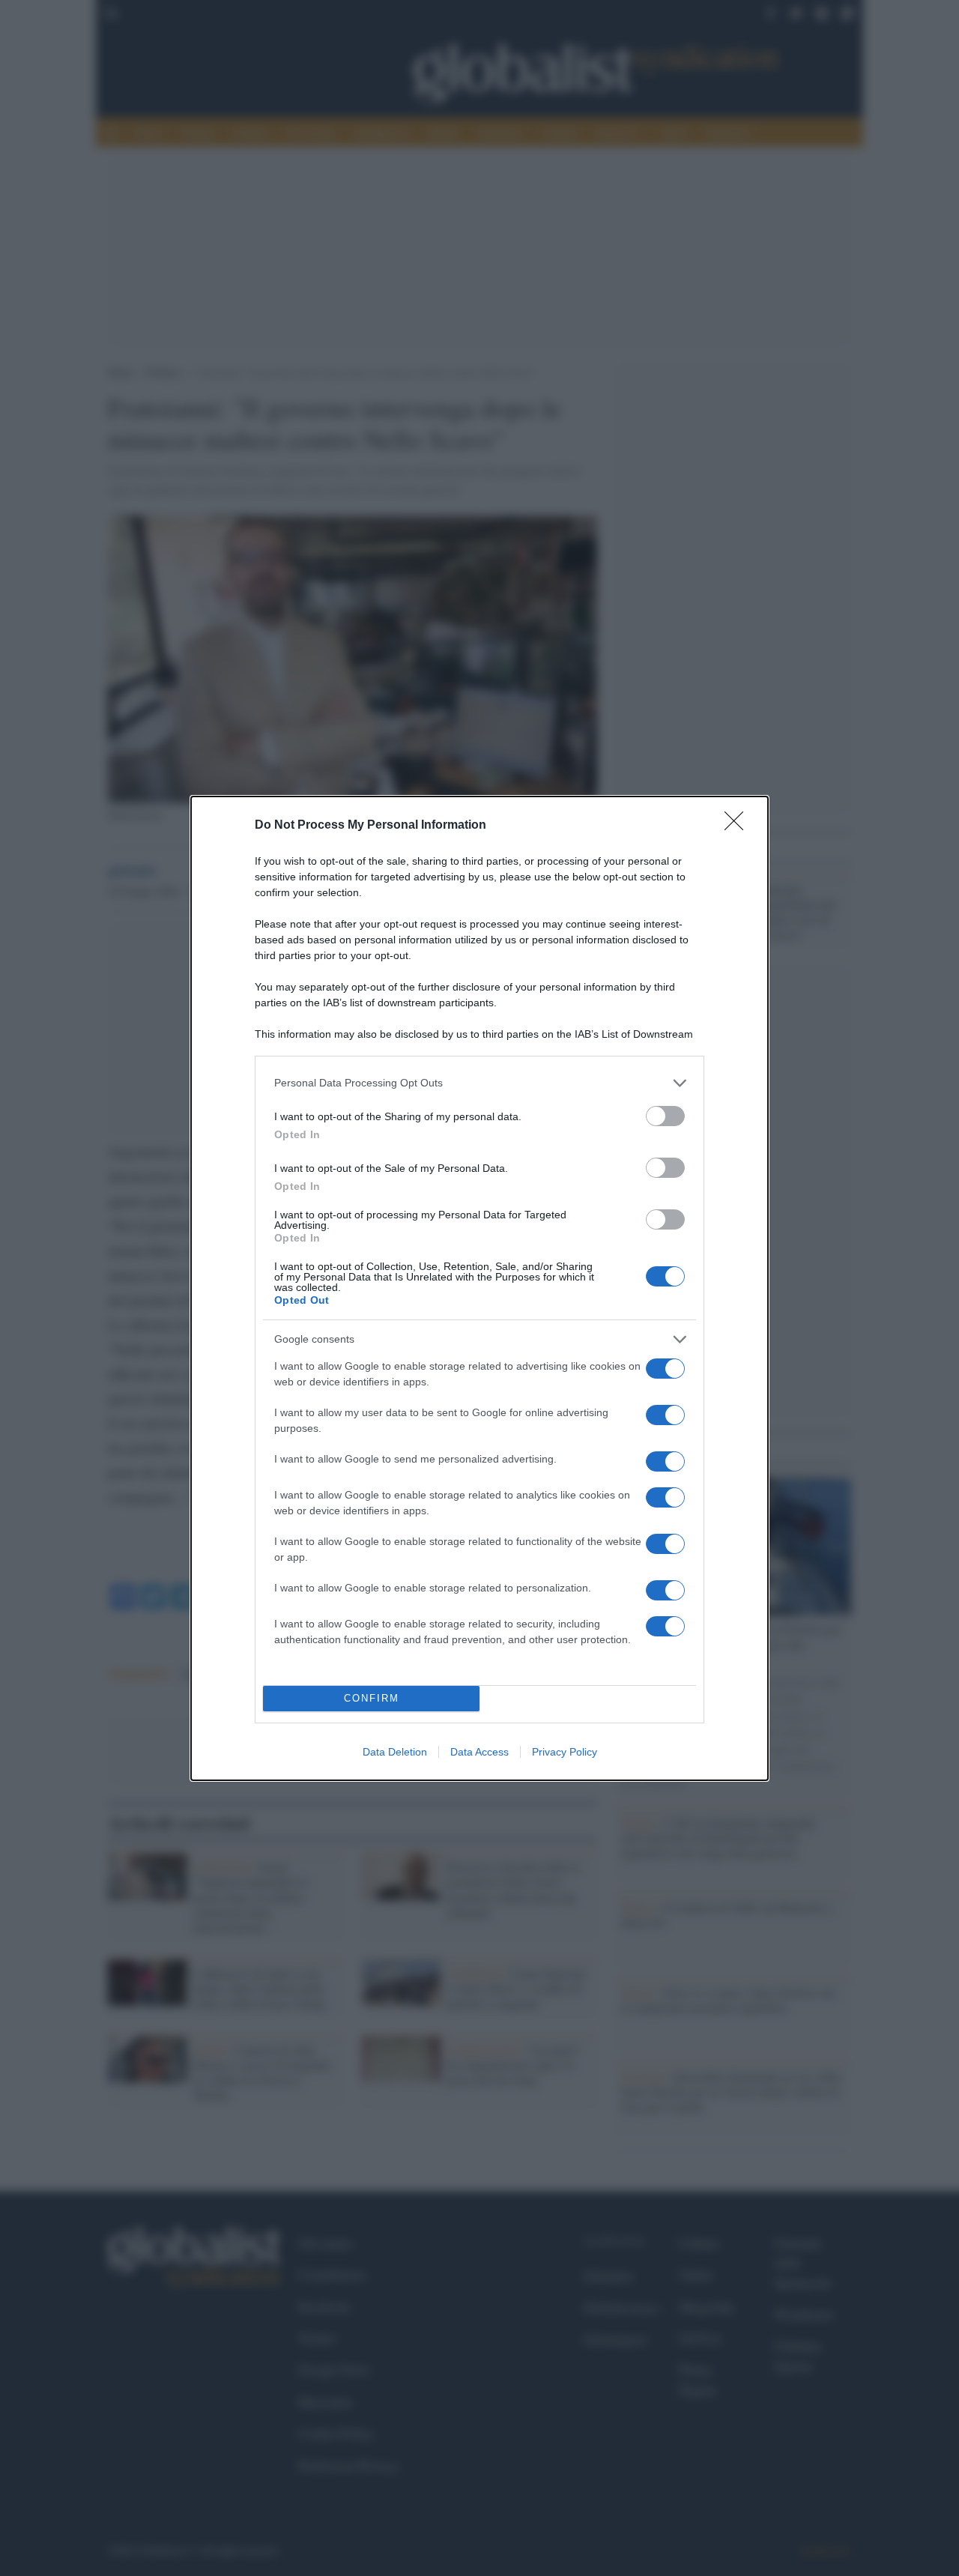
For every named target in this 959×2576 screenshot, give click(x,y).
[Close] (739, 826)
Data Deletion (395, 1752)
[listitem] (479, 1083)
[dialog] (479, 1288)
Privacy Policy (565, 1752)
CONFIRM (372, 1698)
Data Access (479, 1752)
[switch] (665, 1116)
